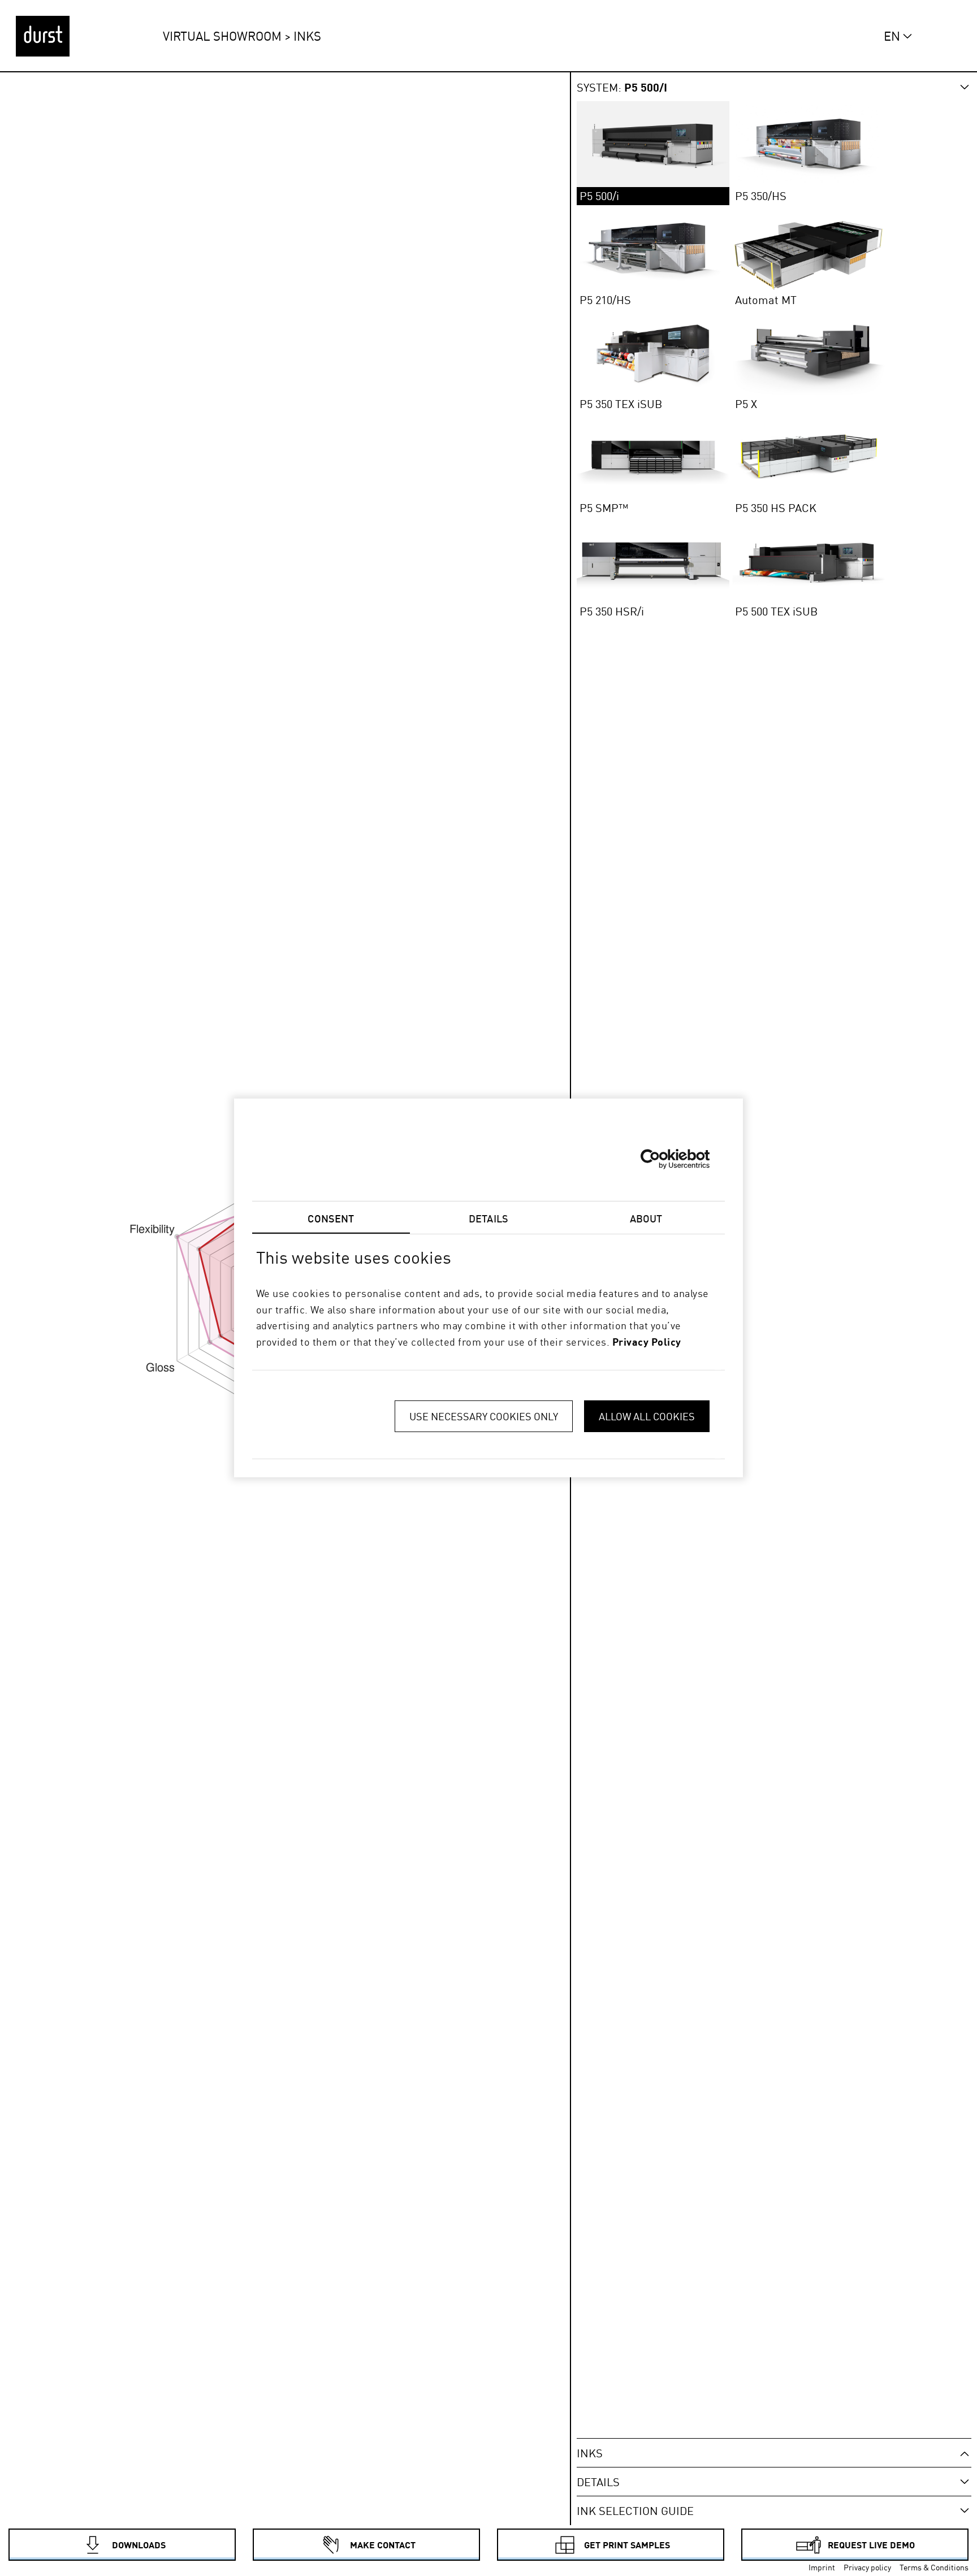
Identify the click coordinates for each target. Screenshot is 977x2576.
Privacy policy (867, 2568)
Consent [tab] (331, 1218)
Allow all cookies (647, 1416)
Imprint (822, 2568)
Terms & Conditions (934, 2568)
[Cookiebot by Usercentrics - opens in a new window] (660, 1159)
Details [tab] (488, 1218)
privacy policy (647, 1342)
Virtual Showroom (222, 36)
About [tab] (646, 1218)
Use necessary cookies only (484, 1416)
